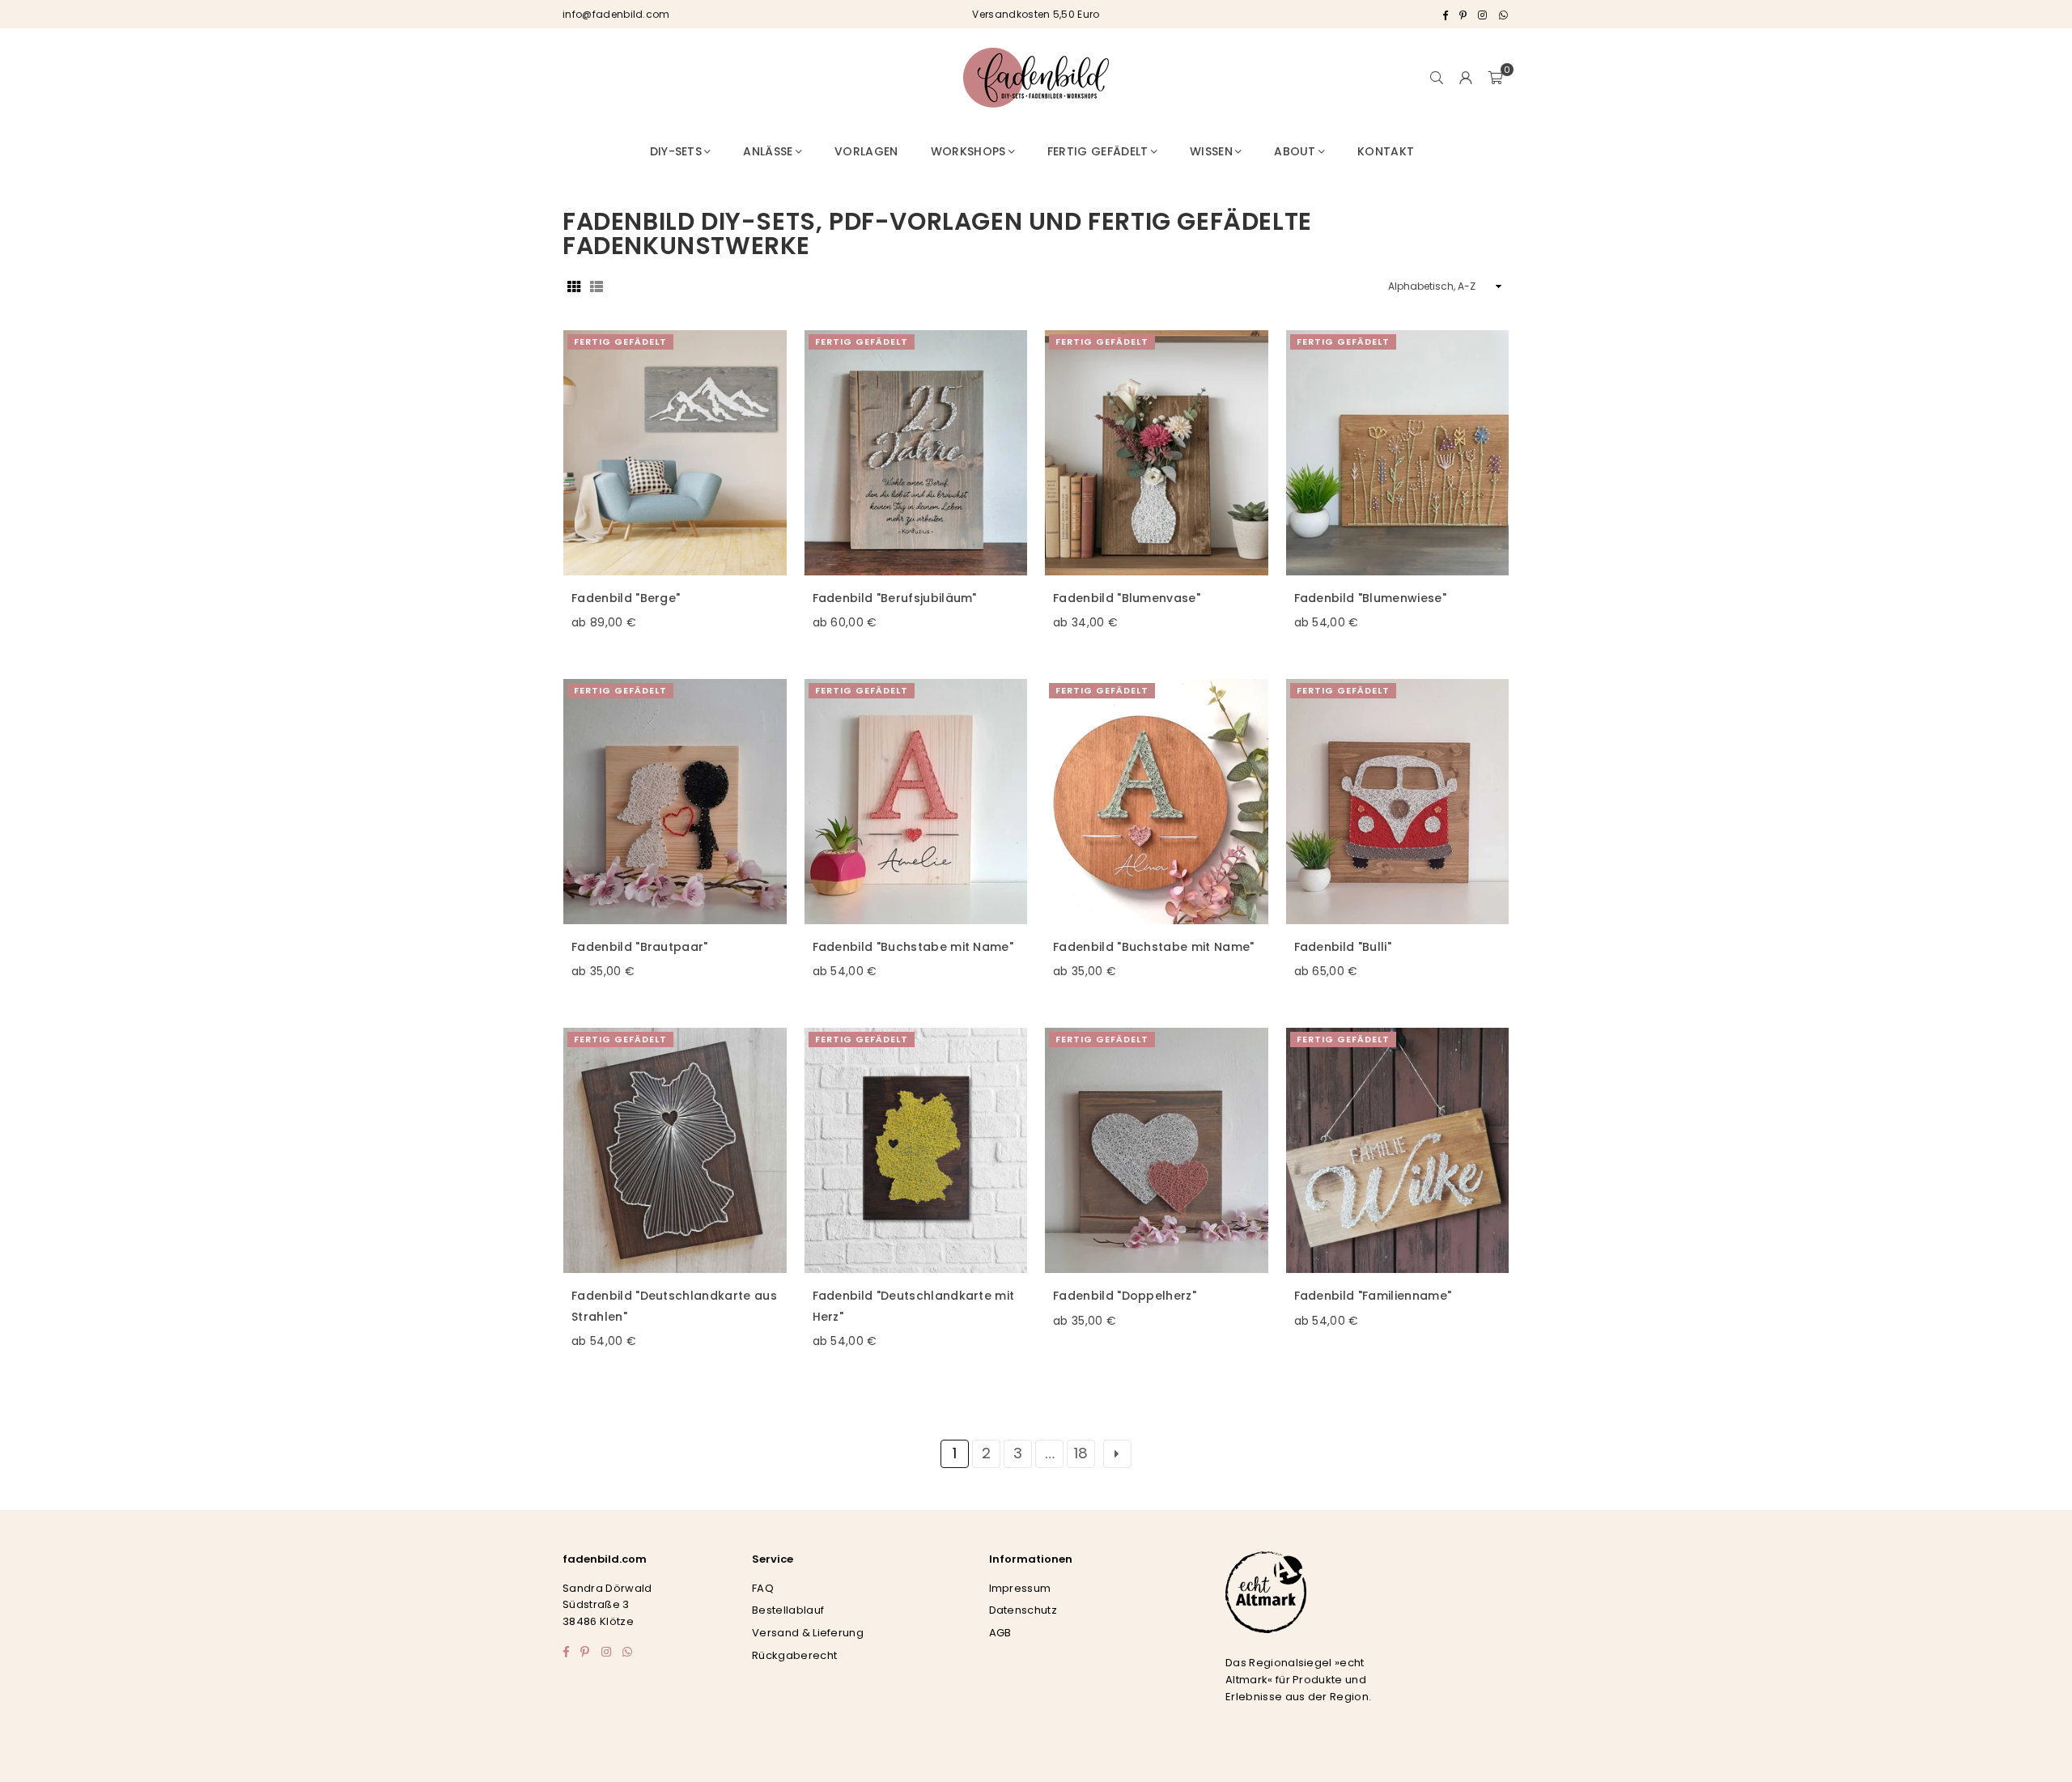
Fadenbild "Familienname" (1373, 1296)
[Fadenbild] (675, 453)
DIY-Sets (676, 151)
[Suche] (1437, 78)
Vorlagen (866, 151)
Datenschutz (1023, 1610)
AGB (1000, 1633)
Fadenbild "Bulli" (1343, 947)
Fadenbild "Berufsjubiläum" (895, 598)
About (1295, 151)
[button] (1495, 78)
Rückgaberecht (794, 1655)
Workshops (968, 151)
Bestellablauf (788, 1610)
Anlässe (768, 151)
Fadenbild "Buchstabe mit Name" (913, 947)
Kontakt (1386, 151)
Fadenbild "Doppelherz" (1125, 1296)
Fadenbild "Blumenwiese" (1370, 598)
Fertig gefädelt (1098, 151)
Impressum (1020, 1588)
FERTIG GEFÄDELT (620, 342)
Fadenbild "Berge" (626, 598)
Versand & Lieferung (808, 1633)
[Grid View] (574, 286)
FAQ (763, 1588)
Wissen (1211, 151)
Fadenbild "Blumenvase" (1127, 598)
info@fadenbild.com (616, 14)
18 (1081, 1453)
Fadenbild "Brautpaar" (640, 947)
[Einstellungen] (1466, 78)
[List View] (597, 286)
